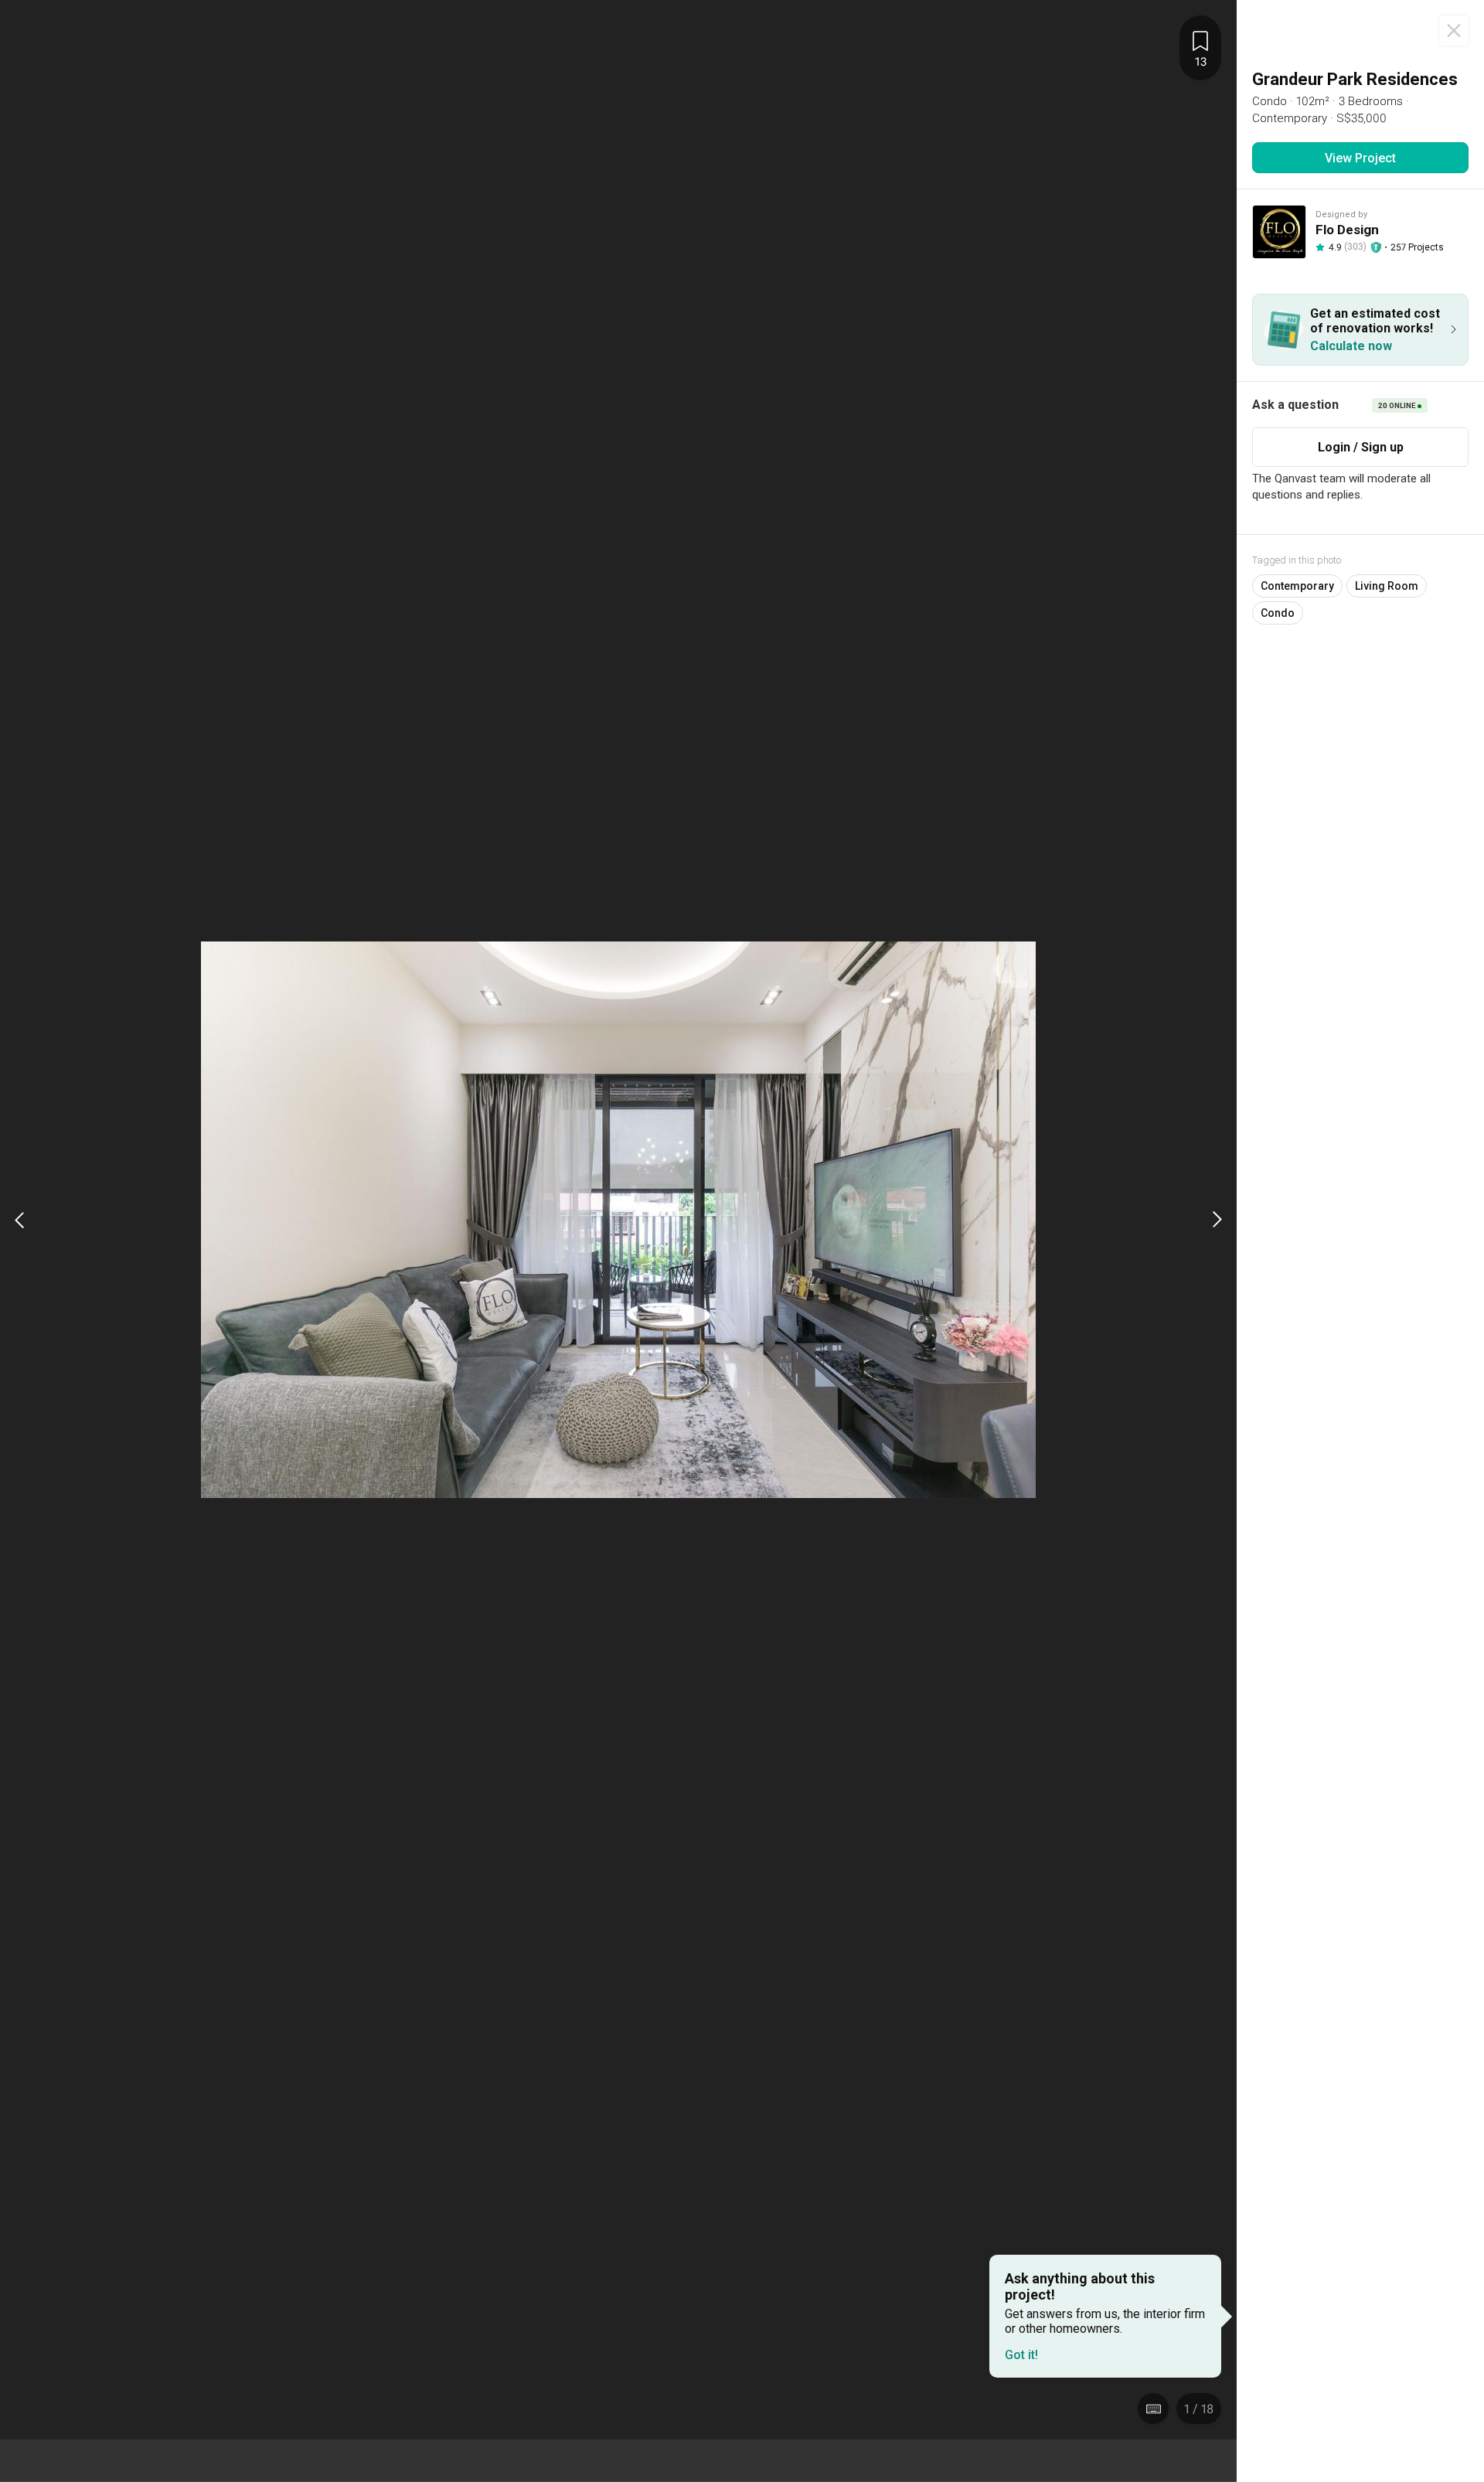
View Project (1360, 158)
